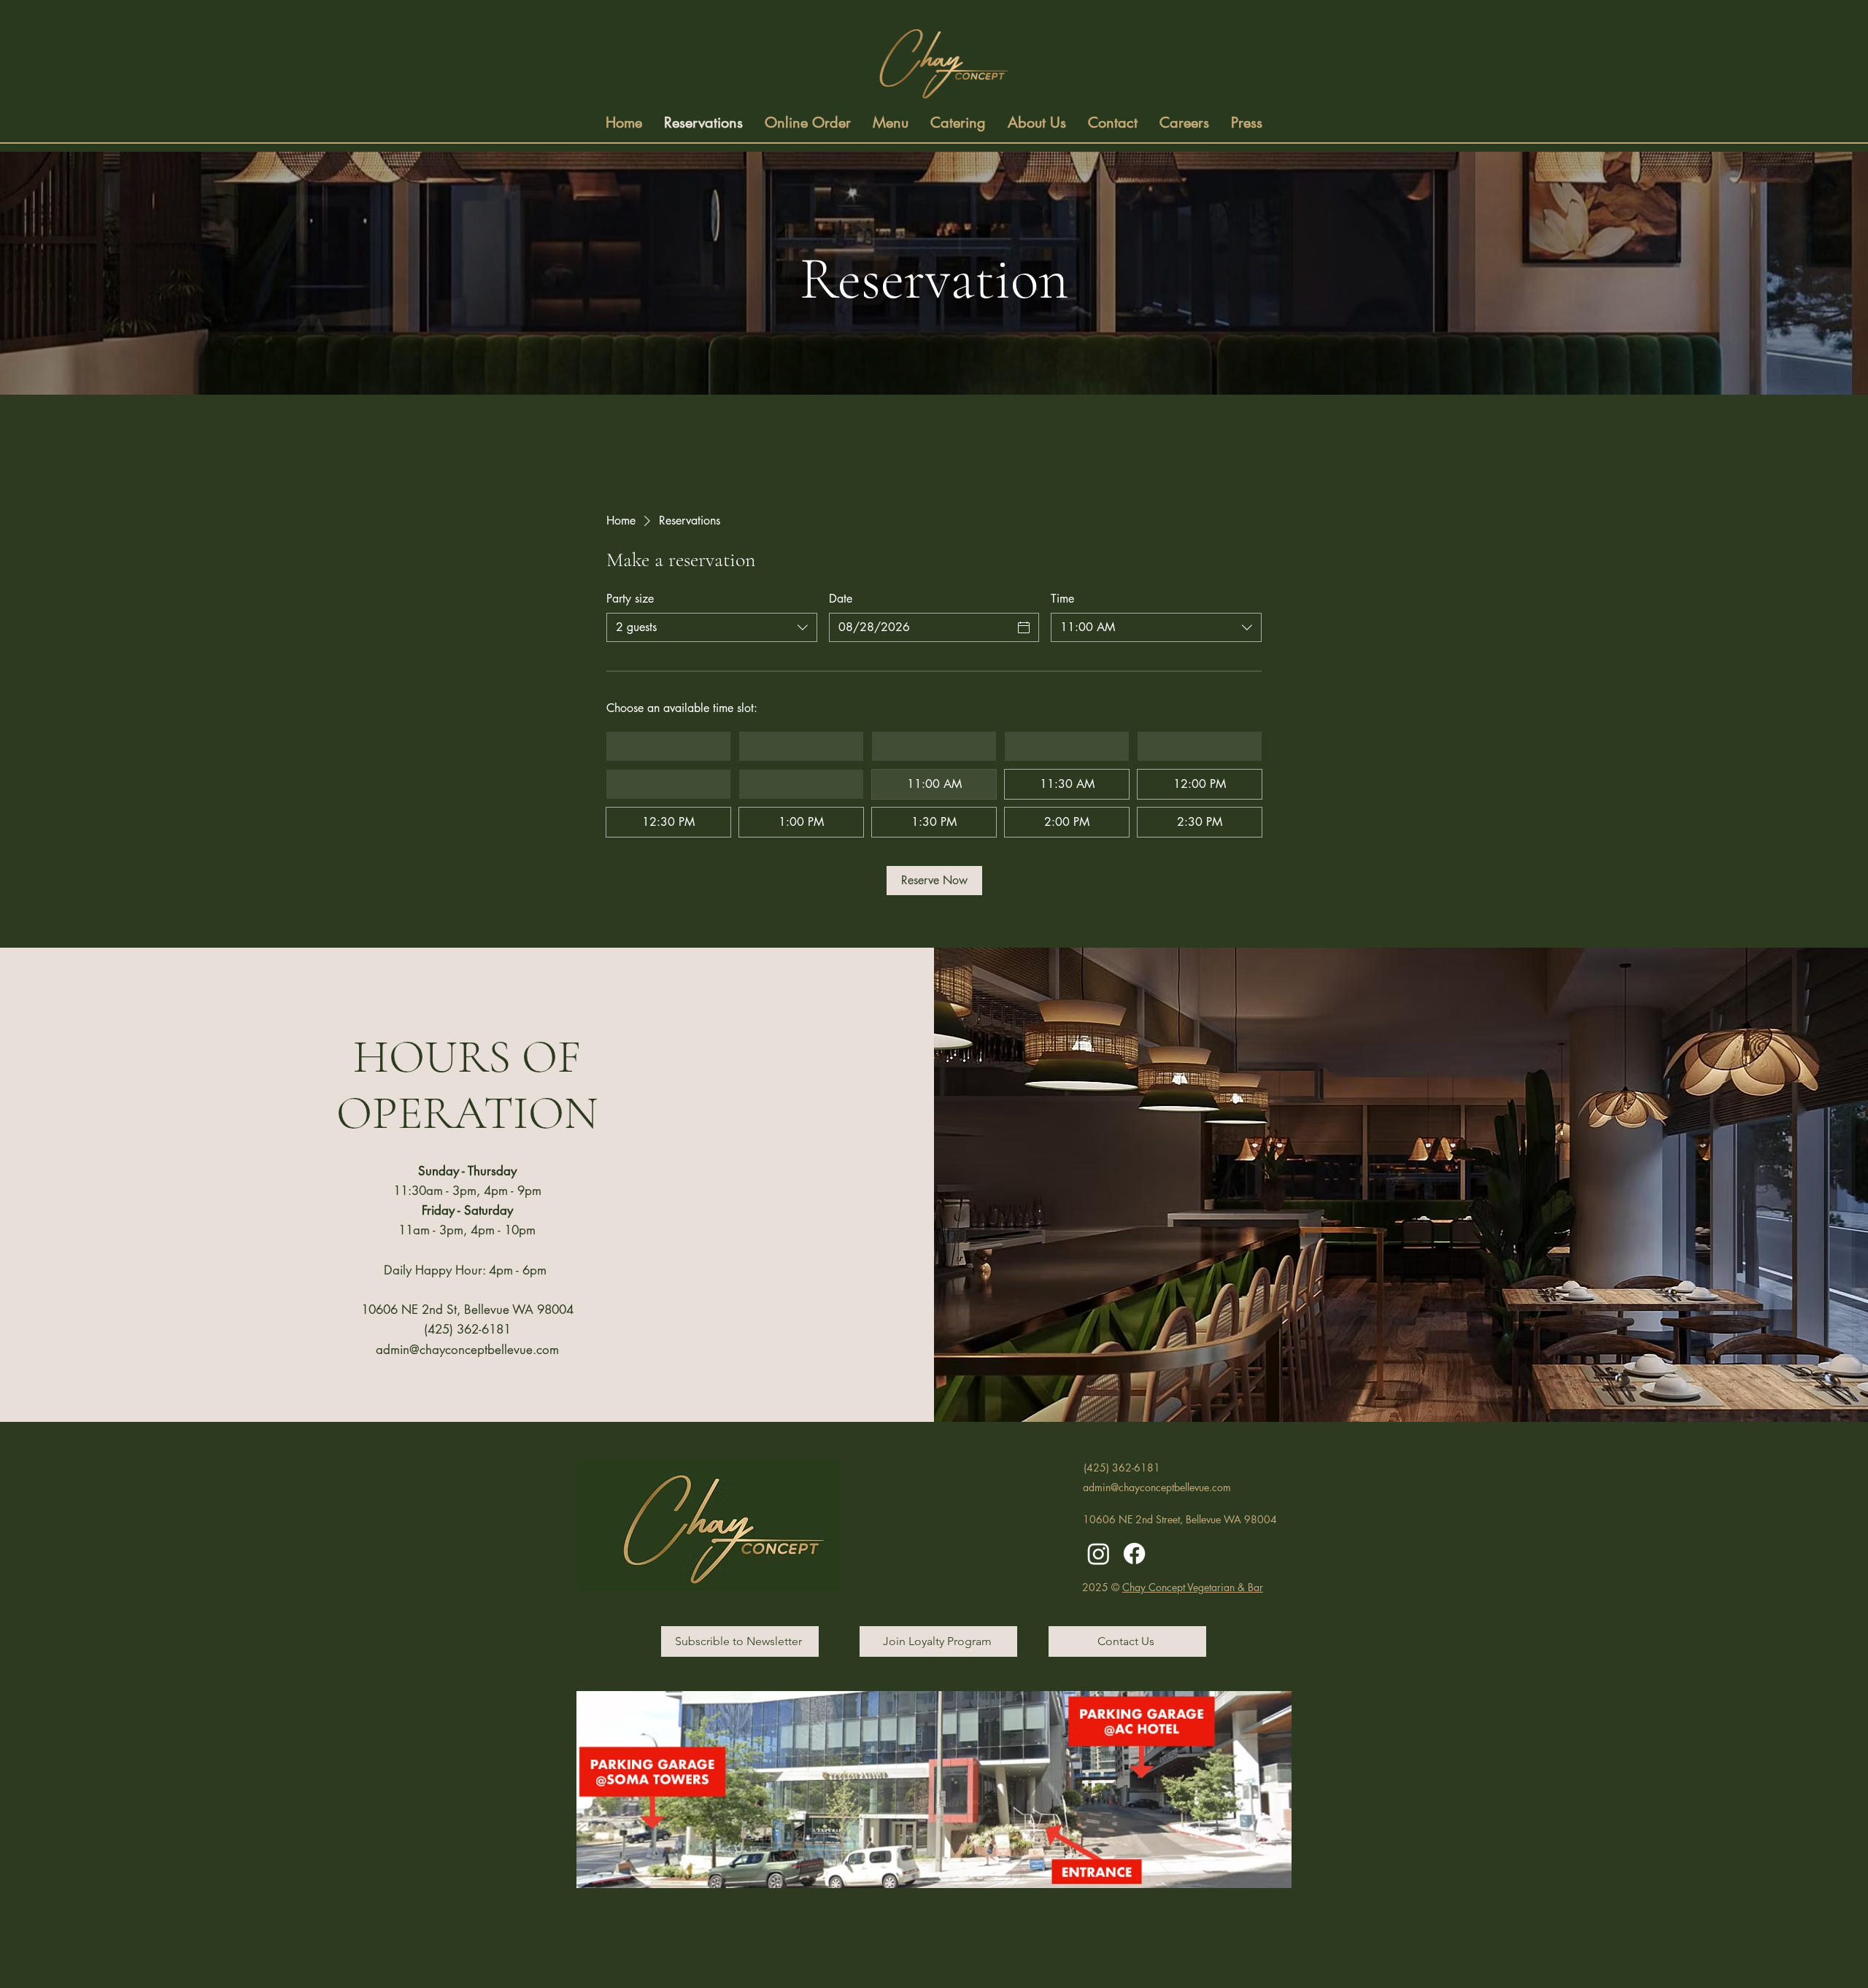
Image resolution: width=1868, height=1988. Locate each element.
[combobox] (712, 627)
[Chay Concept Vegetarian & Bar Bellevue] (1099, 1554)
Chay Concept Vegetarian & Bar (1193, 1587)
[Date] (1024, 627)
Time (1062, 599)
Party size (630, 599)
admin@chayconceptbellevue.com (467, 1350)
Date (841, 599)
